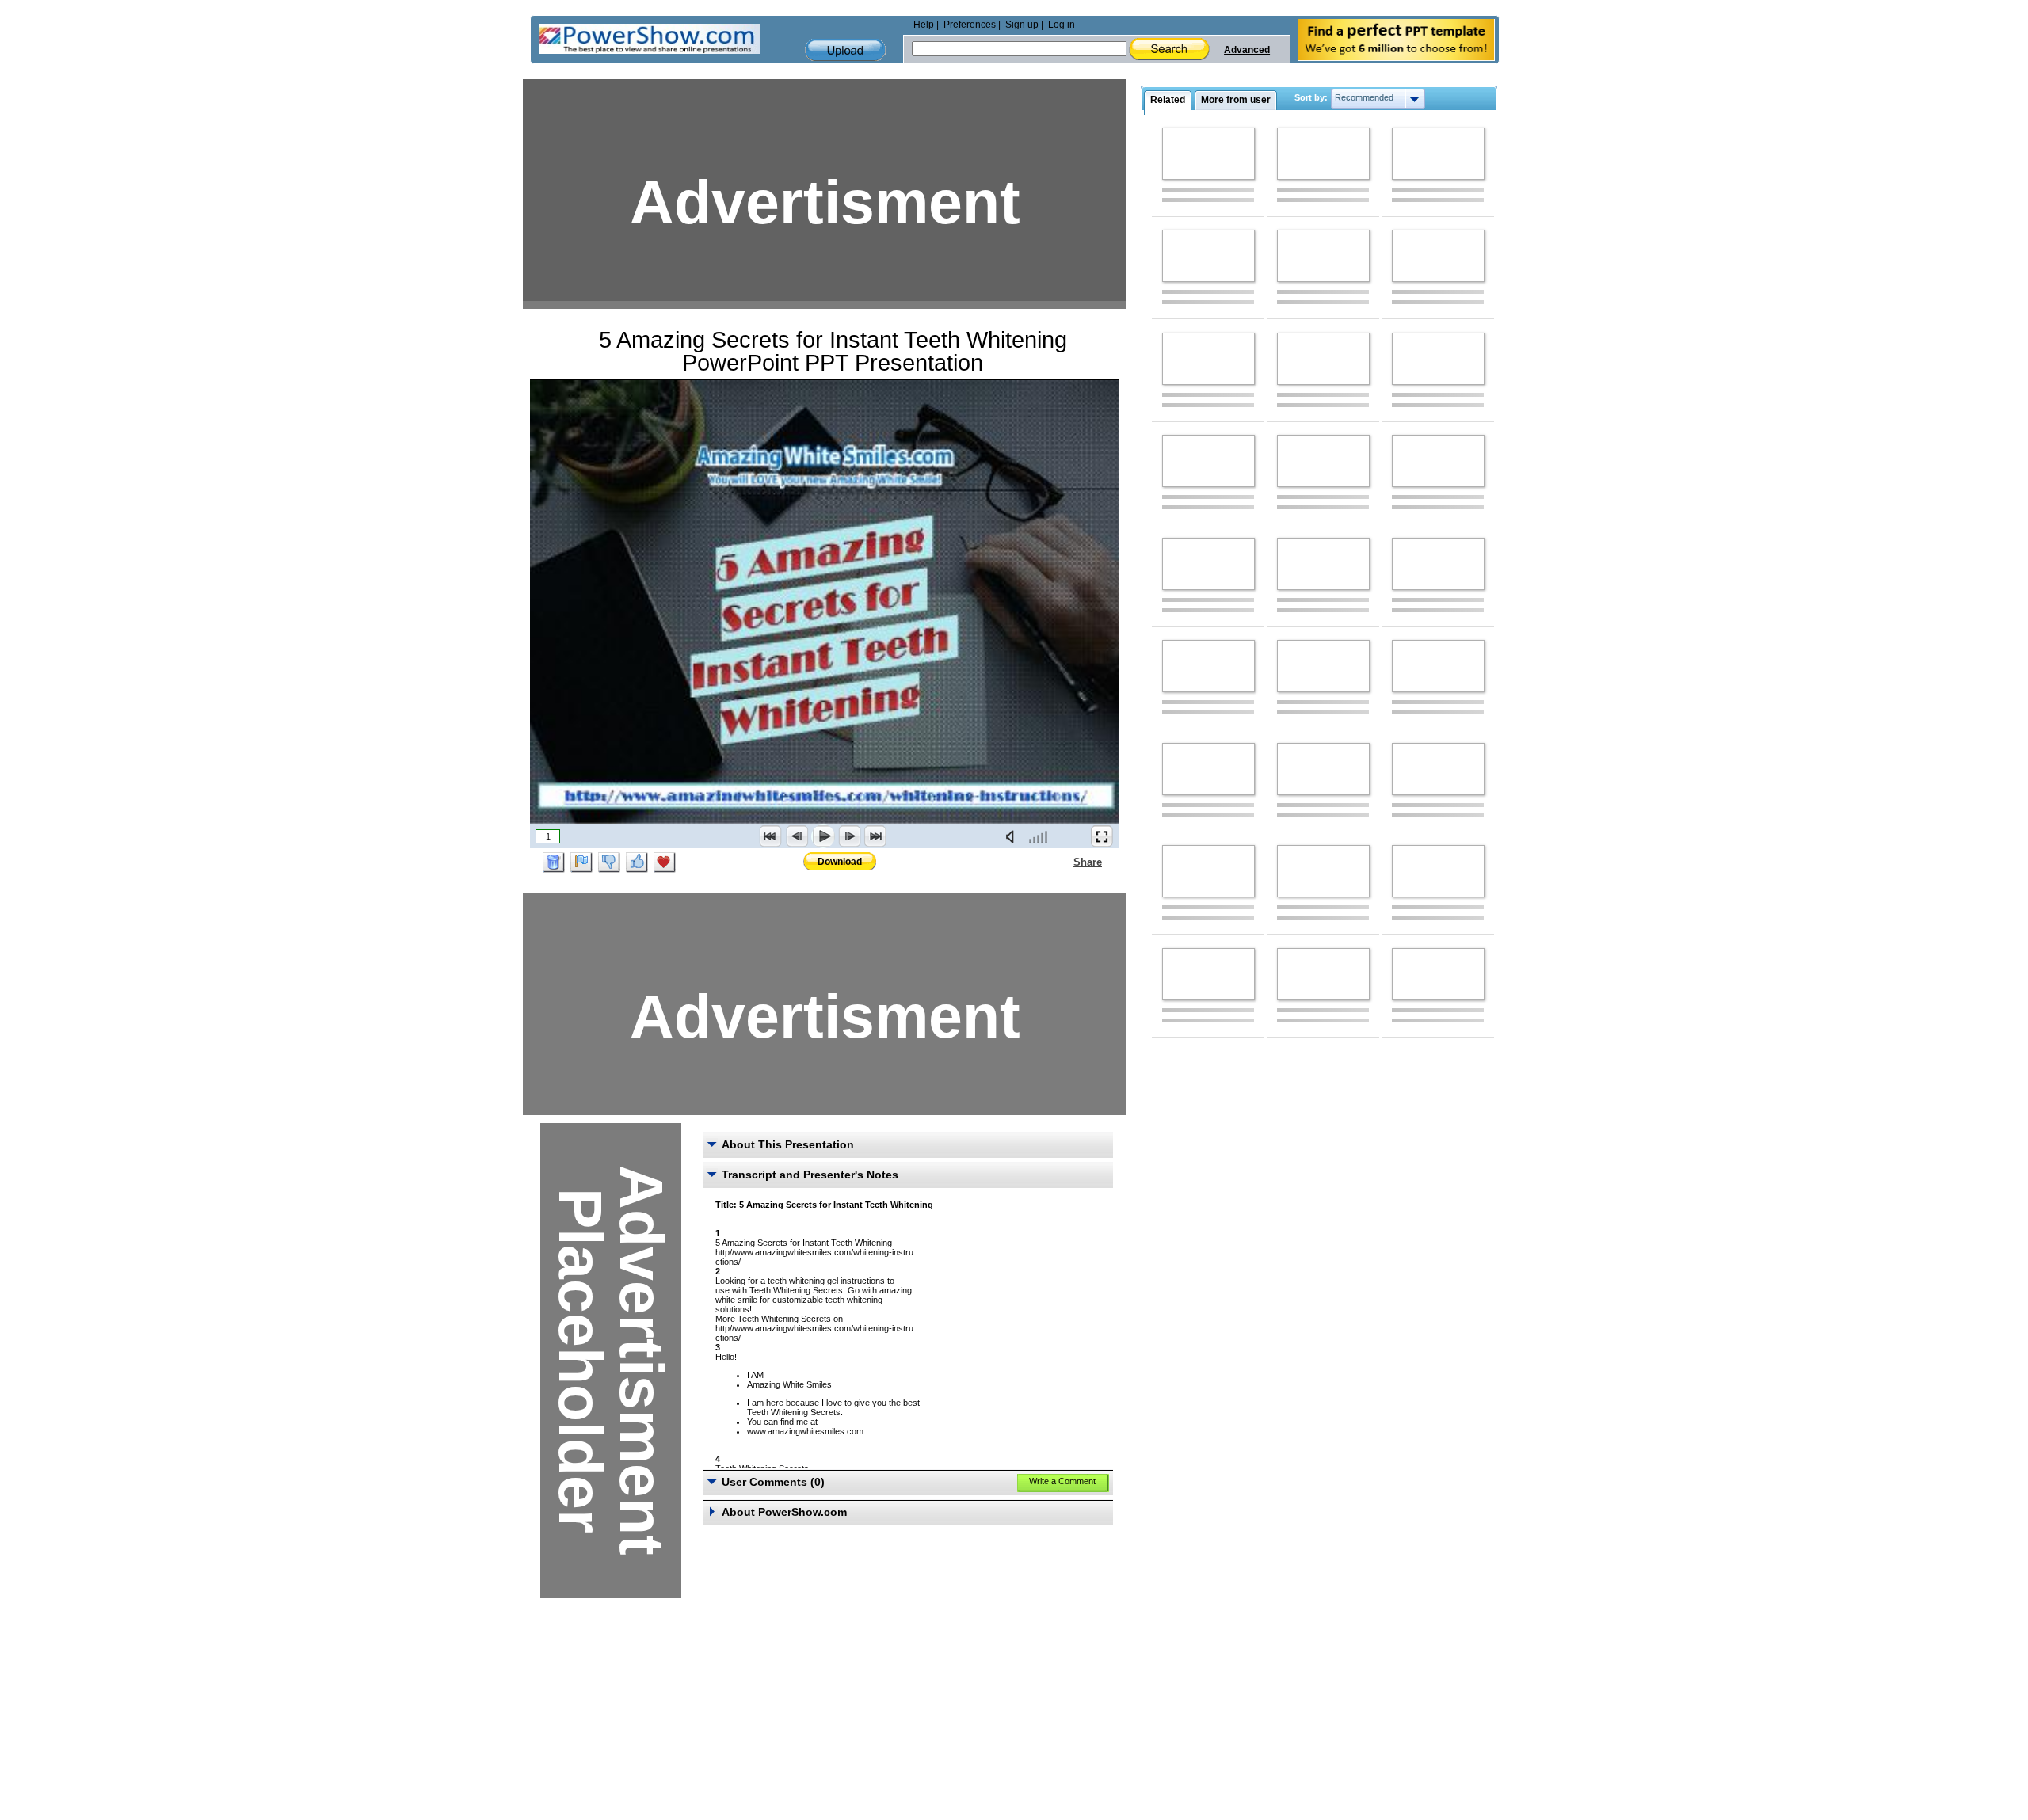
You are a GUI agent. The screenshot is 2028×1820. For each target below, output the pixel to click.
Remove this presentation (554, 862)
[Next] (849, 836)
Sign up (1022, 25)
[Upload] (845, 50)
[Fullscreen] (1102, 836)
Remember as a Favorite (665, 862)
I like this (637, 862)
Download (840, 862)
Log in (1062, 25)
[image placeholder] (1208, 154)
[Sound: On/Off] (1013, 836)
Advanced (1247, 50)
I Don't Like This (609, 862)
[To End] (875, 836)
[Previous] (797, 836)
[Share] (1064, 862)
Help (924, 25)
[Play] (823, 836)
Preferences (970, 25)
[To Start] (771, 836)
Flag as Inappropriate (581, 862)
